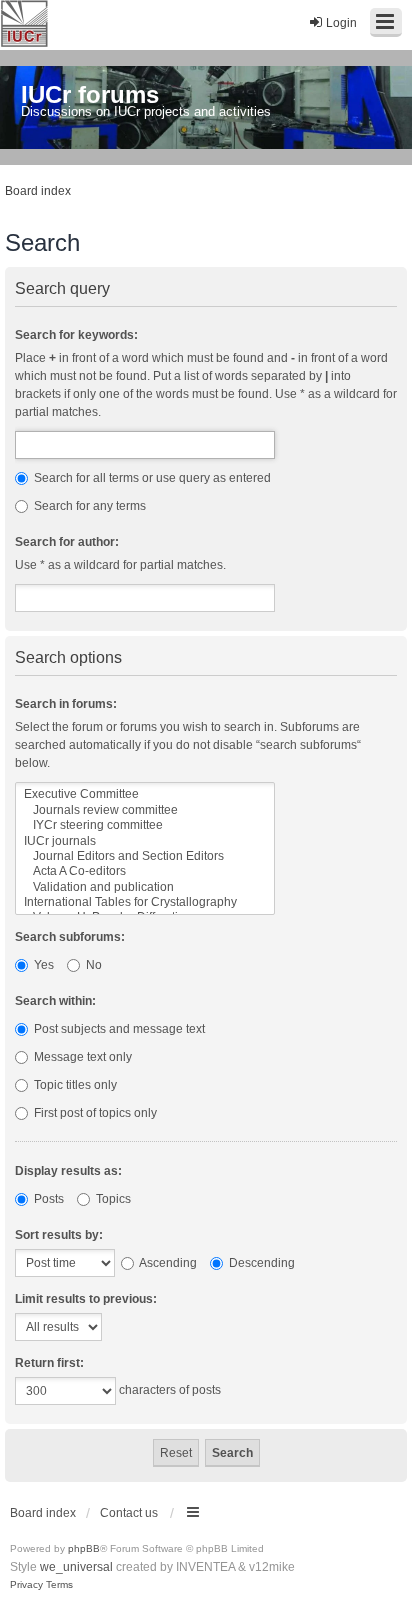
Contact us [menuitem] (129, 1513)
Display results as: (68, 1171)
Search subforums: (70, 937)
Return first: (49, 1363)
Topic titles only (74, 1085)
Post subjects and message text (118, 1029)
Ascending (167, 1263)
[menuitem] (26, 1585)
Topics (112, 1199)
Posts (47, 1199)
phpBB (84, 1548)
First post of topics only (94, 1113)
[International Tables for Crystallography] (145, 902)
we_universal (76, 1567)
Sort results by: (59, 1235)
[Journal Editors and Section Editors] (145, 856)
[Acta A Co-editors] (145, 871)
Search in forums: (66, 704)
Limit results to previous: (86, 1299)
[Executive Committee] (145, 794)
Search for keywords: (76, 335)
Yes (42, 965)
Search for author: (67, 542)
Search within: (55, 1001)
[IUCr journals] (145, 841)
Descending (260, 1263)
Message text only (81, 1057)
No (92, 965)
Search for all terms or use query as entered (151, 478)
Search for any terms (88, 506)
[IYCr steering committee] (145, 825)
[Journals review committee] (145, 810)
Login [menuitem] (341, 23)
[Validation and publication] (145, 887)
